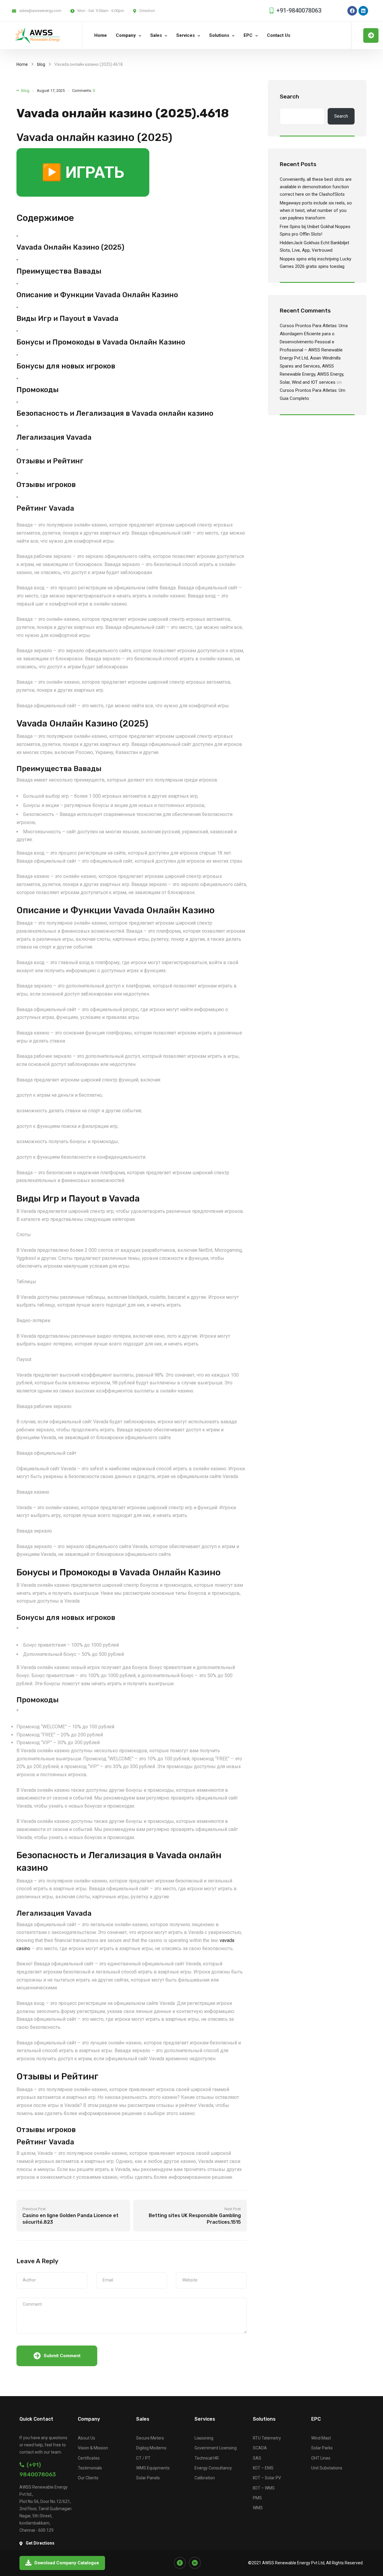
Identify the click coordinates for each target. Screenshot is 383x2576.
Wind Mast (321, 2438)
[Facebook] (352, 11)
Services (186, 35)
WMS (258, 2508)
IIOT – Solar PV (267, 2478)
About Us (86, 2438)
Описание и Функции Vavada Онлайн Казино (97, 295)
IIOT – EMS (263, 2468)
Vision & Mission (93, 2448)
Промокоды (38, 390)
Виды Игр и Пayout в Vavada (67, 318)
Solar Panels (148, 2478)
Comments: (83, 91)
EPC (248, 35)
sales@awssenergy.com (40, 11)
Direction (147, 11)
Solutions (219, 35)
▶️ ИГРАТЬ (83, 172)
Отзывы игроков (46, 485)
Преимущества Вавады (59, 271)
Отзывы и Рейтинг (50, 461)
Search (289, 97)
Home (101, 35)
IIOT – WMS (264, 2488)
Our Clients (88, 2478)
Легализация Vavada (54, 437)
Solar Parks (322, 2448)
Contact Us (279, 35)
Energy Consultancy (213, 2468)
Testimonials (90, 2468)
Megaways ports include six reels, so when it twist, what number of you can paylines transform (316, 210)
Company (126, 35)
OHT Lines (321, 2458)
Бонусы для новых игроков (66, 366)
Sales (156, 35)
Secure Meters (150, 2438)
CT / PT (143, 2458)
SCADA (260, 2448)
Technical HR (207, 2458)
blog (41, 64)
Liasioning (204, 2438)
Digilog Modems (151, 2448)
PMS (257, 2498)
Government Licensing (216, 2448)
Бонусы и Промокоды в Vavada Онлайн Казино (101, 342)
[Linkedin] (363, 11)
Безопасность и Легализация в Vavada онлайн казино (115, 413)
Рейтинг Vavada (45, 508)
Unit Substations (327, 2468)
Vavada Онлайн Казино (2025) (70, 247)
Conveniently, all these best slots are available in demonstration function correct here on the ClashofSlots (316, 187)
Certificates (89, 2458)
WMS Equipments (153, 2468)
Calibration (205, 2478)
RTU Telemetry (267, 2438)
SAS (257, 2458)
